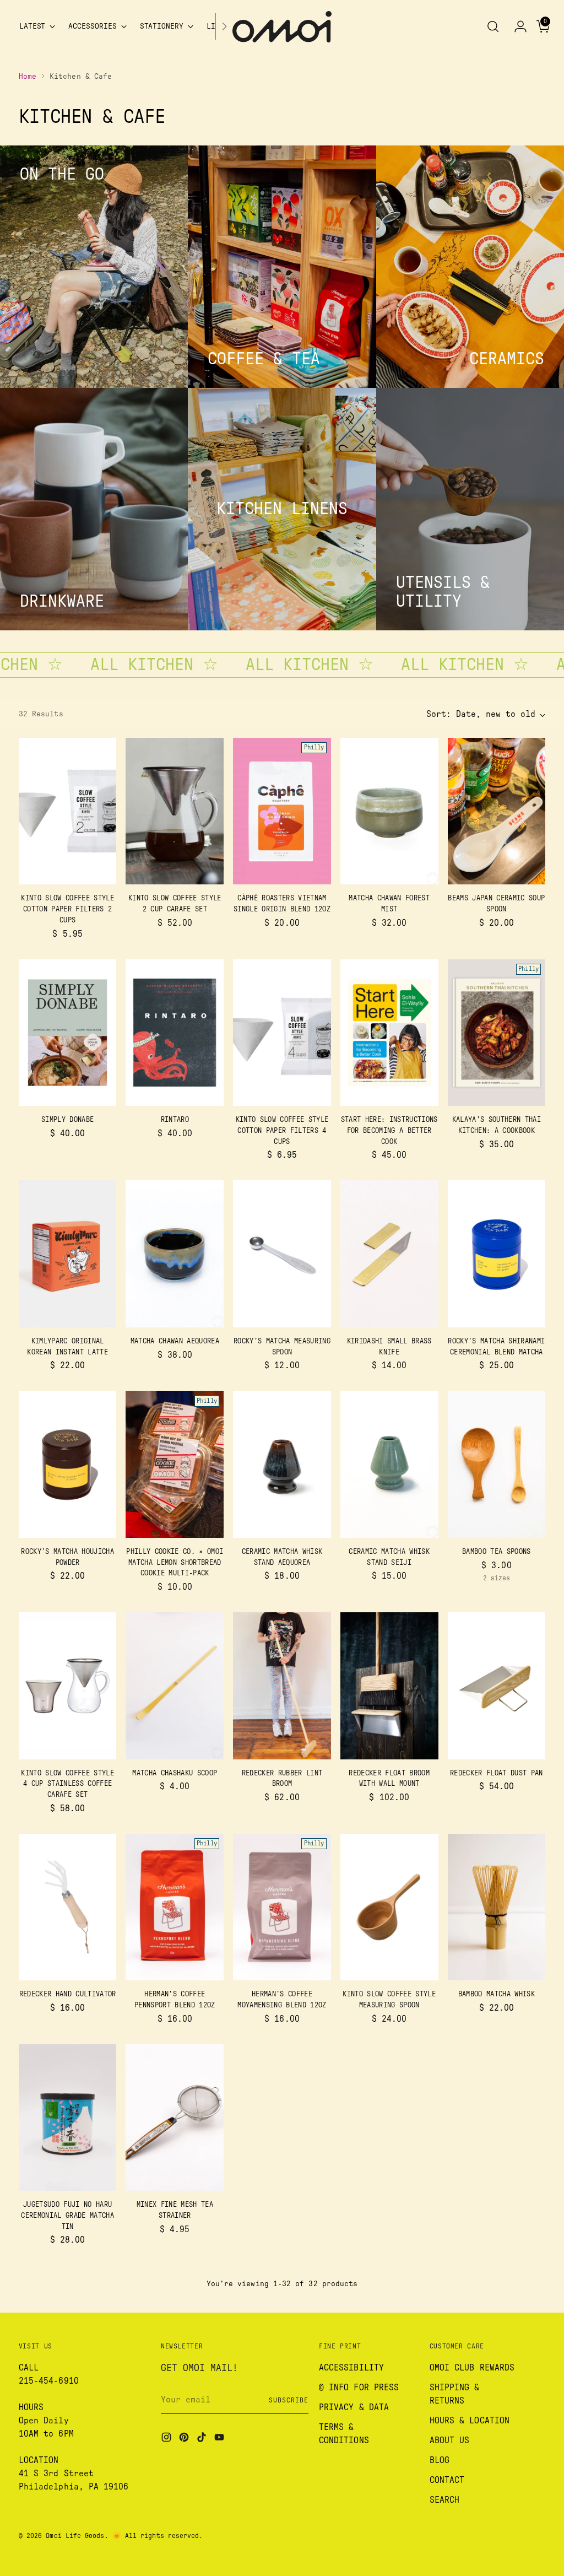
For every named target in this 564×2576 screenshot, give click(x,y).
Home (28, 77)
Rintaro (175, 1120)
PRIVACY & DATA (354, 2407)
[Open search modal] (493, 26)
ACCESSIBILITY (351, 2368)
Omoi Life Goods (75, 2536)
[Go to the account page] (516, 26)
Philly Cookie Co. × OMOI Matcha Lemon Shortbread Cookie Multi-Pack (175, 1562)
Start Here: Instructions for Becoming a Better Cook (389, 1130)
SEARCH (444, 2500)
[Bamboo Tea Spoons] (497, 1464)
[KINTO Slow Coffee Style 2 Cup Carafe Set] (175, 811)
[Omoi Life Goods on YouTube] (220, 2439)
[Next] (224, 27)
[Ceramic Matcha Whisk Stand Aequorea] (282, 1464)
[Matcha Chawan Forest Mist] (389, 811)
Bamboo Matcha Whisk (497, 1994)
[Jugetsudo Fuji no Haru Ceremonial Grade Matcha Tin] (68, 2118)
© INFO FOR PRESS (359, 2388)
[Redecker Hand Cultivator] (68, 1907)
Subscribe (288, 2400)
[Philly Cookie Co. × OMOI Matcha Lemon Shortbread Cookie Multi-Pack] (175, 1464)
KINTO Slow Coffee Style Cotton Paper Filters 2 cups (67, 909)
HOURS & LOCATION (470, 2421)
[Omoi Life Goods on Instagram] (167, 2439)
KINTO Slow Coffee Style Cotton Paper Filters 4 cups (282, 1130)
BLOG (440, 2460)
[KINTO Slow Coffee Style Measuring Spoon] (389, 1907)
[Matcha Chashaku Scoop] (175, 1686)
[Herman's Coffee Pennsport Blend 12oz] (175, 1907)
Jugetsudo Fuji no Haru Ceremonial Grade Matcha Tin (67, 2215)
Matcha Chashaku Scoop (175, 1773)
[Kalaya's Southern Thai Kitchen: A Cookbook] (497, 1033)
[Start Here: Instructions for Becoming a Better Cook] (389, 1033)
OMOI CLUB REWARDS (472, 2368)
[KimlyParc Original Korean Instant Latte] (68, 1254)
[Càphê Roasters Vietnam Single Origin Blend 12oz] (282, 811)
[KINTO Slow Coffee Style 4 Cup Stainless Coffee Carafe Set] (68, 1686)
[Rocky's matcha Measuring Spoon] (282, 1254)
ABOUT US (450, 2440)
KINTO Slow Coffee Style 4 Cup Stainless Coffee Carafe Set (67, 1784)
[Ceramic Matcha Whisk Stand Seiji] (389, 1464)
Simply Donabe (67, 1120)
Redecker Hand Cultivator (68, 1994)
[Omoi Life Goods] (282, 27)
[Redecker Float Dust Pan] (497, 1686)
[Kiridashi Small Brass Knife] (389, 1254)
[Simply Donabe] (68, 1033)
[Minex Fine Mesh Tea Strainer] (175, 2118)
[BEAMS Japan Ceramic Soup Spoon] (497, 811)
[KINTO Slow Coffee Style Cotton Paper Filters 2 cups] (68, 811)
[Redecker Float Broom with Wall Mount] (389, 1686)
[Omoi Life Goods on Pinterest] (185, 2439)
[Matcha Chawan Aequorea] (175, 1254)
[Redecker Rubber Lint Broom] (282, 1686)
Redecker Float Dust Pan (497, 1773)
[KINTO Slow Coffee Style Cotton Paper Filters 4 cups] (282, 1033)
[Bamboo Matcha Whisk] (497, 1907)
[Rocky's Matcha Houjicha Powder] (68, 1464)
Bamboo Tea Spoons (497, 1552)
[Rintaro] (175, 1033)
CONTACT (447, 2480)
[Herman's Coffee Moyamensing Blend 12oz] (282, 1907)
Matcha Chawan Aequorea (175, 1341)
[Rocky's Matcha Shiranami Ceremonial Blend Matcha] (497, 1254)
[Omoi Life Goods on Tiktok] (203, 2439)
